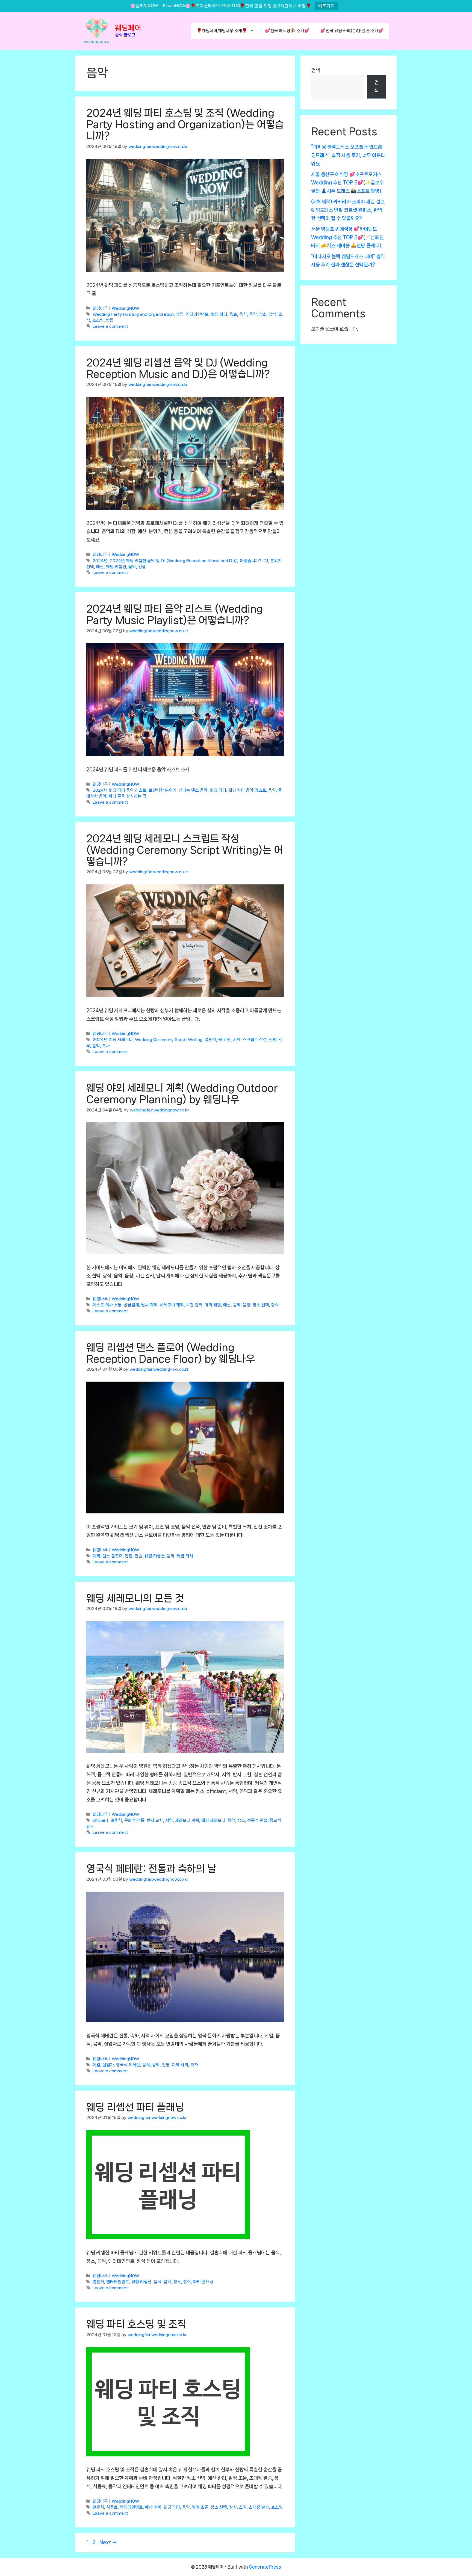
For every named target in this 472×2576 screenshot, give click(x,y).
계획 (96, 1556)
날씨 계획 (149, 1305)
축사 (106, 1046)
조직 (243, 2508)
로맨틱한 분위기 (163, 791)
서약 (237, 1040)
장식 (273, 314)
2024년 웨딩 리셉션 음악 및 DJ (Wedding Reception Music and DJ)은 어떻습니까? (186, 561)
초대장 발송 (259, 2508)
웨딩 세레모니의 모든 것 (135, 1598)
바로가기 (326, 6)
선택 (90, 567)
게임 (180, 314)
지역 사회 (180, 2065)
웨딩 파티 (219, 314)
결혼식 (210, 1040)
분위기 (276, 561)
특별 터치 (185, 1556)
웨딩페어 (128, 28)
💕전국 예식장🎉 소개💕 (287, 31)
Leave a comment (110, 326)
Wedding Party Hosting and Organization (133, 314)
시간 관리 (194, 1305)
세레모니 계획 (172, 1305)
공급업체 (131, 1305)
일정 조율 (200, 2508)
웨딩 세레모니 (213, 1821)
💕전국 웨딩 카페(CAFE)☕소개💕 (352, 31)
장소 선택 (261, 1305)
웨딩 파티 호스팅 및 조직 (136, 2324)
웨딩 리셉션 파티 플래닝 (135, 2107)
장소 (263, 314)
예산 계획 (153, 2508)
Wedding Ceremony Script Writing (169, 1040)
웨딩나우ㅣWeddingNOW (116, 308)
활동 (110, 320)
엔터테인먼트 (197, 314)
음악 (253, 314)
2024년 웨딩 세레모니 (113, 1040)
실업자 (108, 2065)
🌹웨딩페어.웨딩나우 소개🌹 (222, 31)
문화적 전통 (134, 1821)
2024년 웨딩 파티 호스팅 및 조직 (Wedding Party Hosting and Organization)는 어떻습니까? (185, 124)
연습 (138, 1556)
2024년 (100, 561)
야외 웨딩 (213, 1305)
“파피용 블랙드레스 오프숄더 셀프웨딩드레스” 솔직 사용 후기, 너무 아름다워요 (348, 155)
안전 (129, 1556)
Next (108, 2542)
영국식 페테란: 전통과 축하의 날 (151, 1869)
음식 (243, 314)
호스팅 (98, 320)
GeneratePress (265, 2567)
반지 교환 (155, 1821)
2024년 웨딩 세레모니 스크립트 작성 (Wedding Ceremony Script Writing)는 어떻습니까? (185, 850)
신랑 (273, 1040)
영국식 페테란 (128, 2065)
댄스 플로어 (113, 1556)
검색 (315, 70)
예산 (100, 567)
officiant (101, 1821)
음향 (247, 1305)
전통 (166, 2065)
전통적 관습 (257, 1821)
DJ (266, 561)
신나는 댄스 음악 (193, 791)
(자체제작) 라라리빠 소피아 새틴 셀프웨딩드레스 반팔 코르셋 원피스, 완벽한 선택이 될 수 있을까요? (348, 210)
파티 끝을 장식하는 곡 (128, 796)
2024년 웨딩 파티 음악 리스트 (120, 791)
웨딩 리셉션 (116, 567)
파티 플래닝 (203, 2282)
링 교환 (225, 1040)
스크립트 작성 (255, 1040)
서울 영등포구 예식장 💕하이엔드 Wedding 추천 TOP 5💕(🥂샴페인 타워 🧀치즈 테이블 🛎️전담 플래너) (347, 237)
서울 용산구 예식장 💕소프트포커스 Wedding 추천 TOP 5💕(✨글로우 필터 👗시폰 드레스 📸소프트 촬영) (347, 183)
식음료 (112, 2508)
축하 (194, 2065)
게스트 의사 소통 (107, 1305)
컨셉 (142, 567)
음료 (233, 314)
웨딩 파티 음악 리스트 (247, 791)
